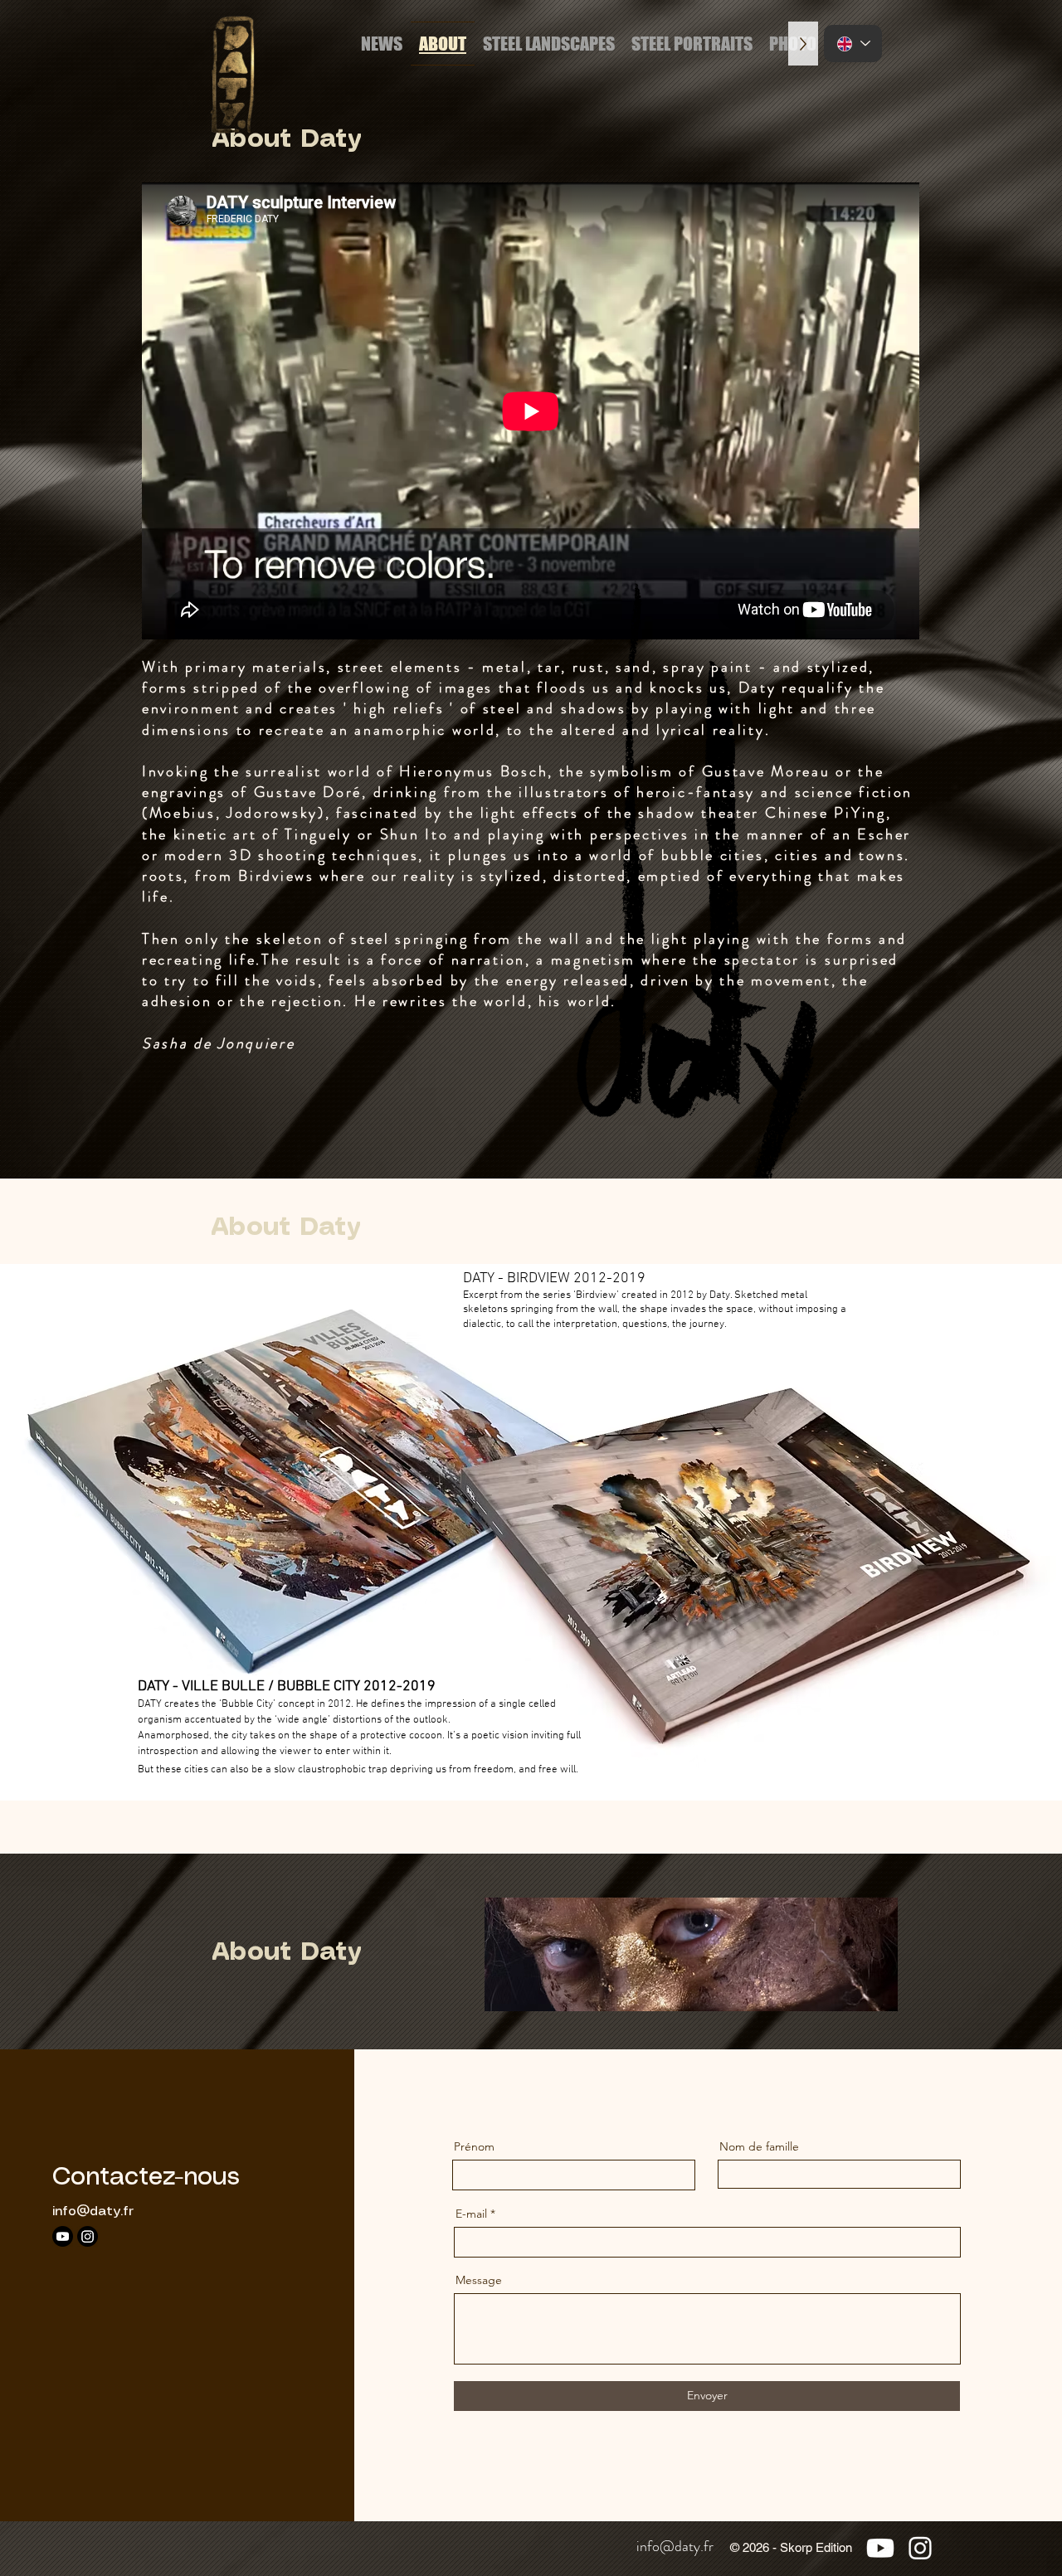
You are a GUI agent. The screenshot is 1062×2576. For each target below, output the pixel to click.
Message (479, 2280)
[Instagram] (88, 2236)
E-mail (471, 2214)
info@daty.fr (93, 2211)
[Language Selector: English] (853, 44)
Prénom (474, 2146)
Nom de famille (759, 2146)
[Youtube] (63, 2236)
